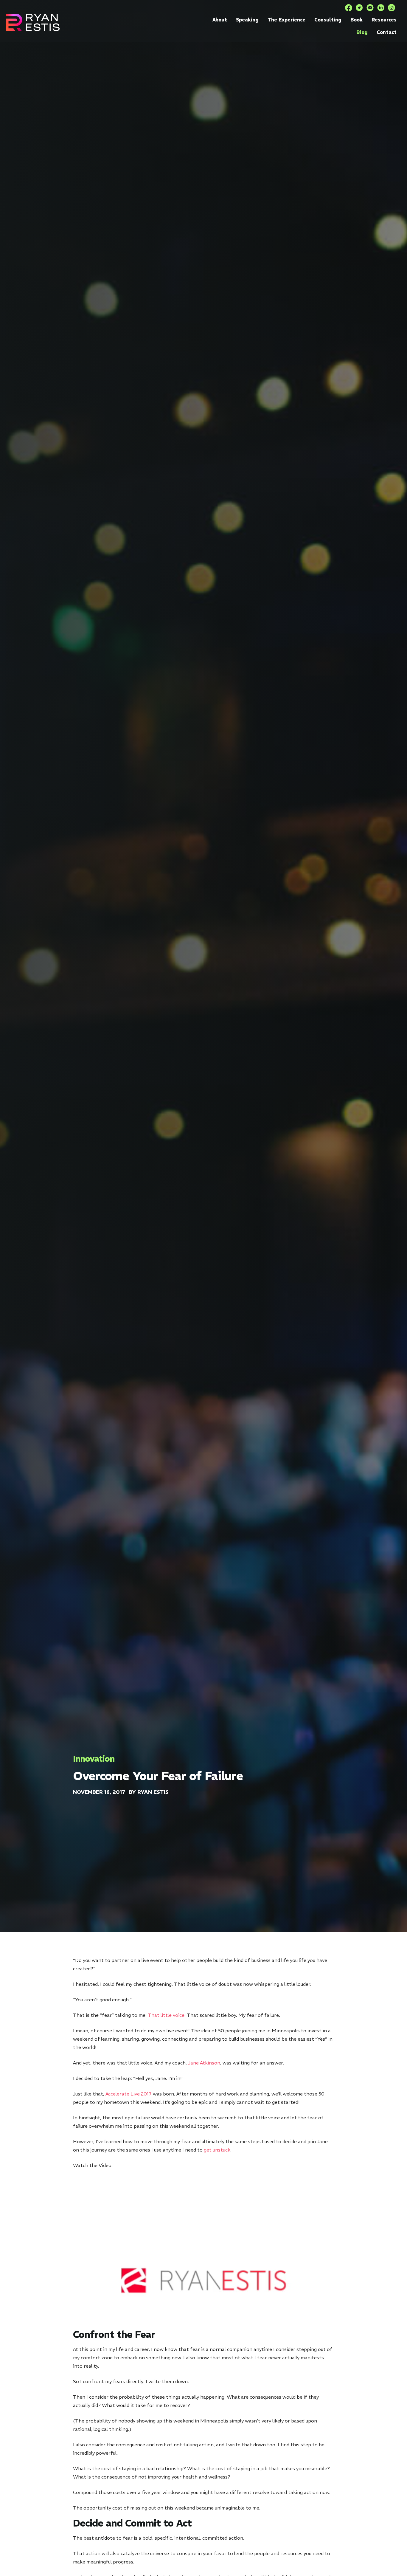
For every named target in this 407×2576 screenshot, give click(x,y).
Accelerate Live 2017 (129, 2094)
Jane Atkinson (204, 2063)
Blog (362, 32)
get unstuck (217, 2150)
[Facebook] (349, 8)
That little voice (166, 2015)
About (220, 20)
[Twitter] (359, 8)
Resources (384, 20)
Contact (387, 32)
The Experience (286, 20)
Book (356, 20)
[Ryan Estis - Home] (33, 22)
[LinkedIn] (381, 8)
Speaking (247, 20)
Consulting (328, 20)
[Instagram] (392, 8)
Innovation (94, 1759)
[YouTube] (370, 8)
